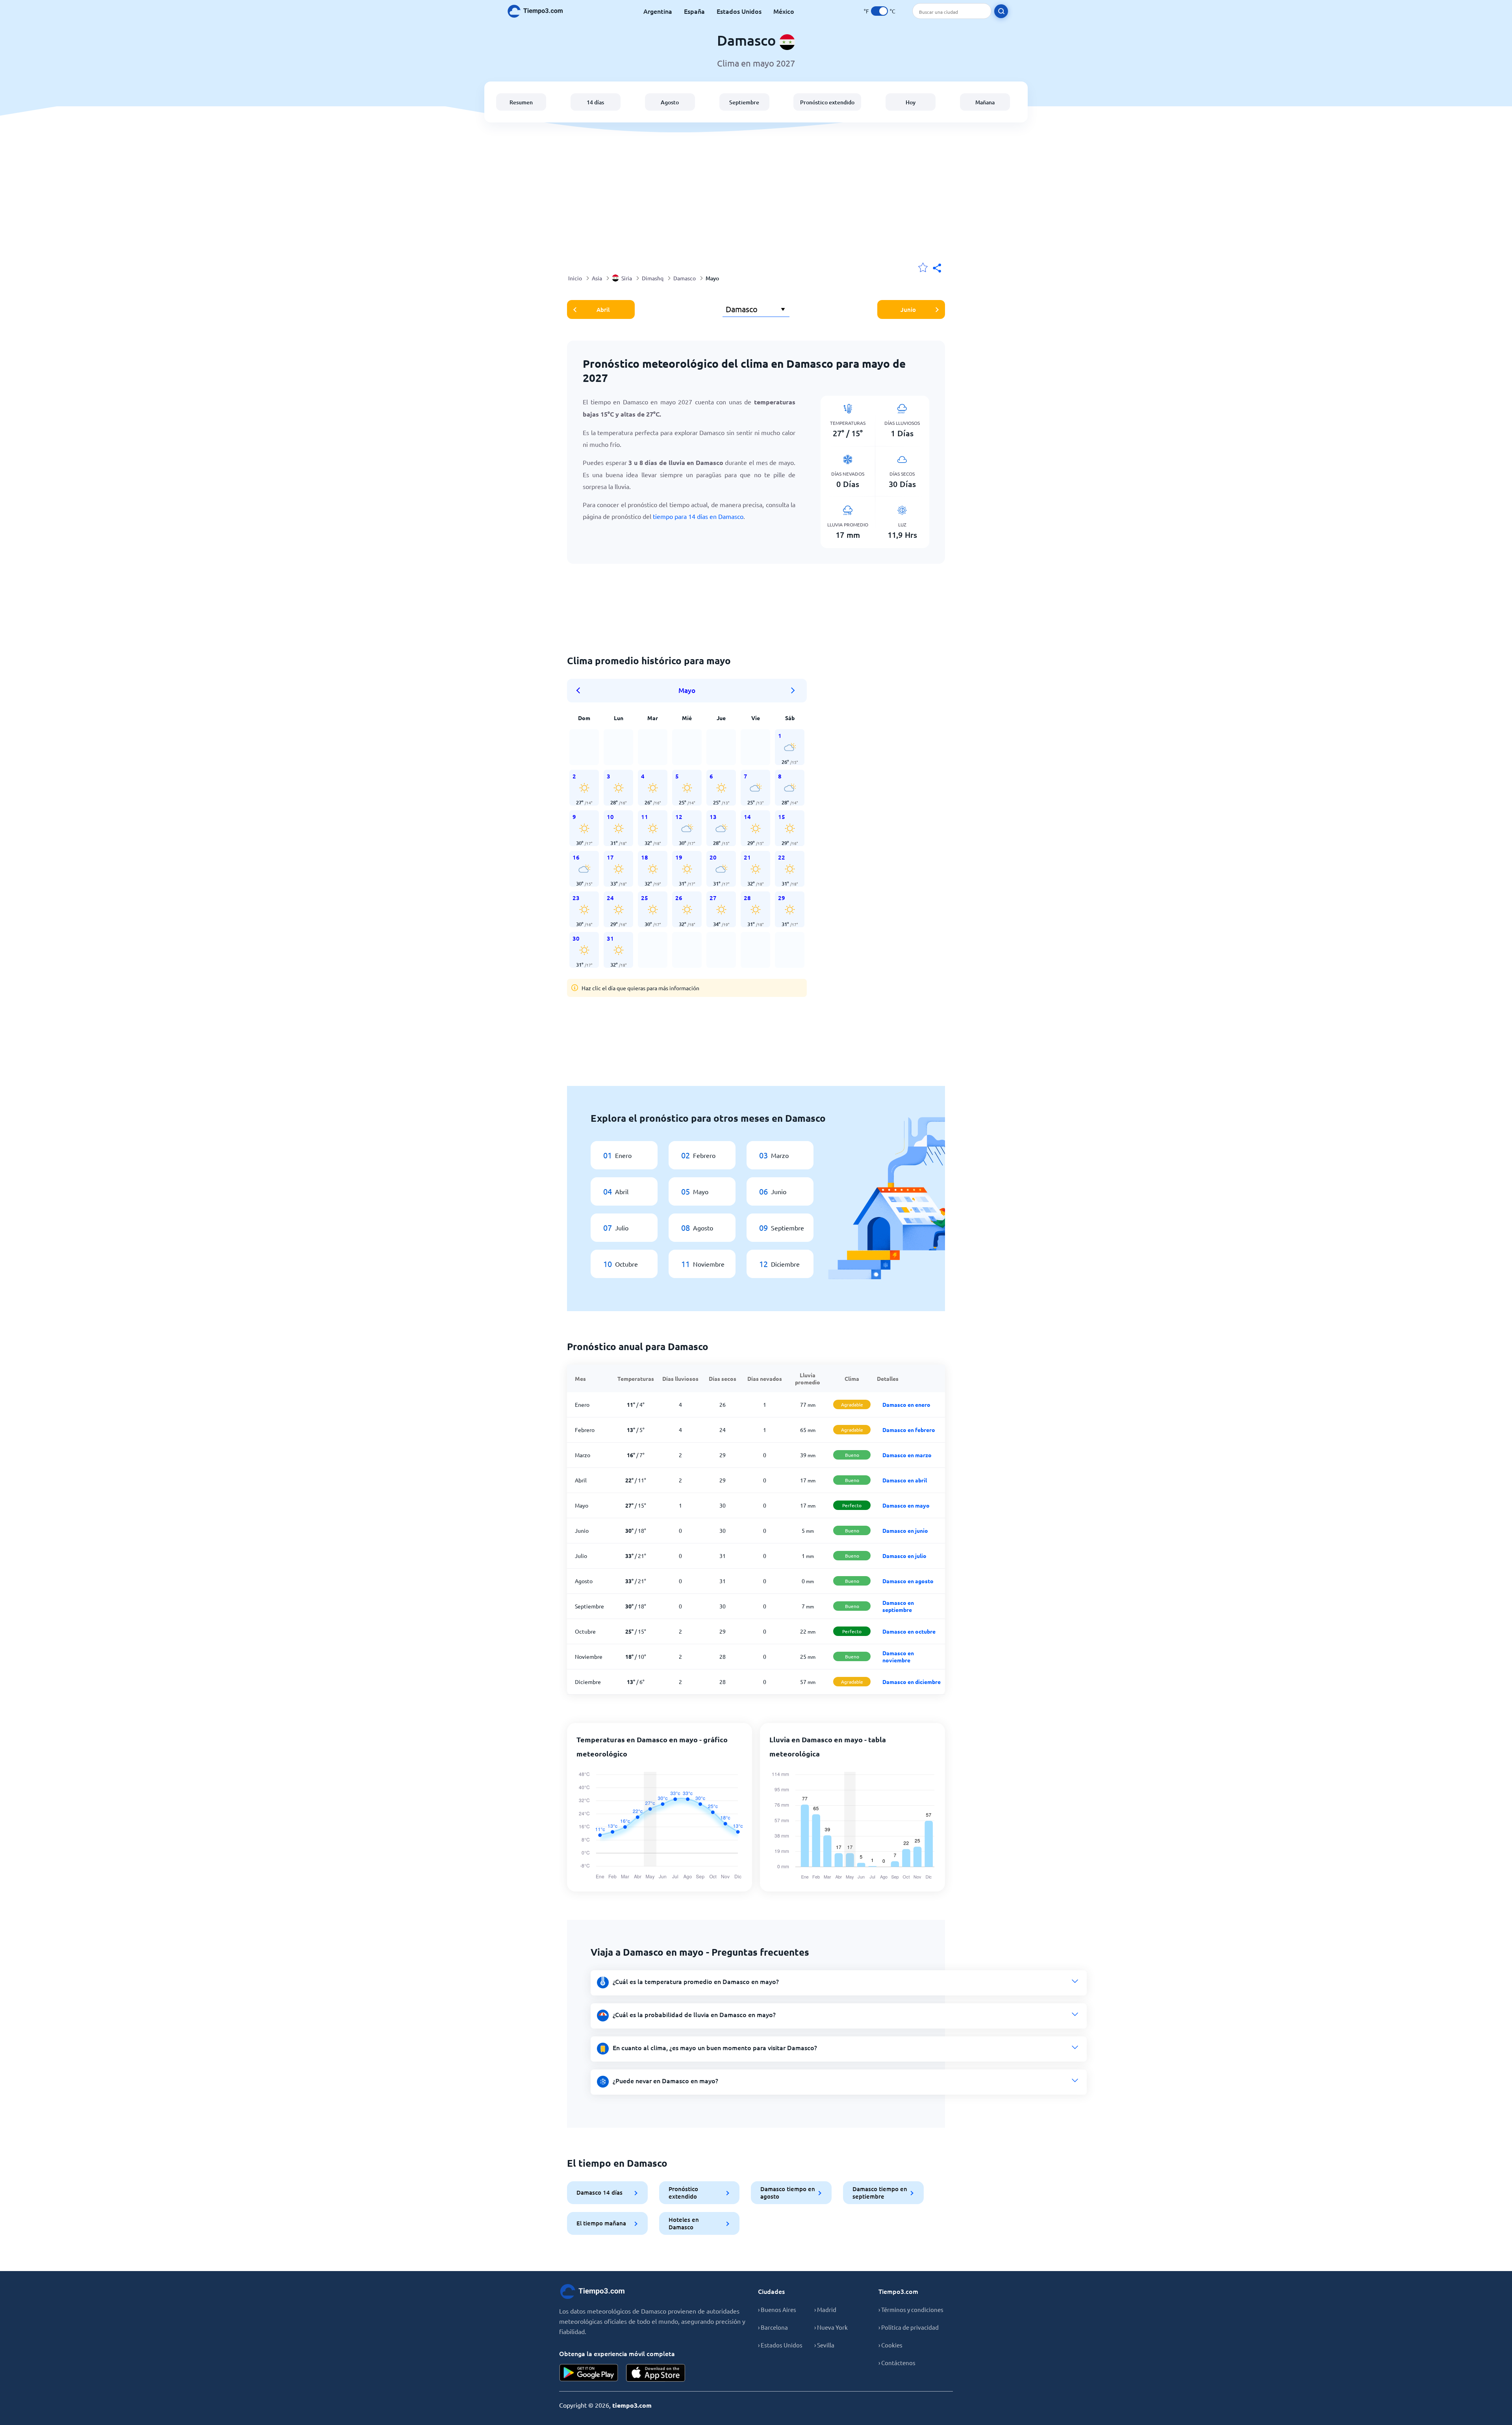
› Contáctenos (897, 2363)
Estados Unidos (739, 11)
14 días (595, 102)
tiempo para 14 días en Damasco (698, 516)
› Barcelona (773, 2327)
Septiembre (744, 102)
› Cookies (890, 2345)
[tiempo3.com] (539, 11)
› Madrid (825, 2309)
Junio (908, 309)
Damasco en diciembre (912, 1682)
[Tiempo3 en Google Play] (589, 2373)
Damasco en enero (906, 1404)
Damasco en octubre (909, 1631)
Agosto (670, 102)
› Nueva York (831, 2327)
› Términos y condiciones (911, 2309)
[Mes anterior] (581, 691)
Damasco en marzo (907, 1455)
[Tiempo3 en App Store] (656, 2373)
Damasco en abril (905, 1480)
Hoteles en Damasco (684, 2223)
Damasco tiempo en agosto (788, 2193)
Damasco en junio (905, 1530)
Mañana (985, 102)
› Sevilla (824, 2345)
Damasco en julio (904, 1556)
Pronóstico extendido (827, 102)
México (784, 11)
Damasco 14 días (599, 2192)
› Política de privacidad (909, 2327)
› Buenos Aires (777, 2309)
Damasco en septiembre (898, 1606)
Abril (603, 309)
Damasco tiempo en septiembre (880, 2193)
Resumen (521, 102)
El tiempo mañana (601, 2223)
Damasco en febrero (909, 1430)
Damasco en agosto (908, 1581)
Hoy (911, 102)
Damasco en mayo (906, 1505)
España (694, 11)
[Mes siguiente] (793, 691)
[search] (1001, 11)
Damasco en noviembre (898, 1656)
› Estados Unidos (780, 2345)
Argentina (658, 11)
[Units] (879, 11)
